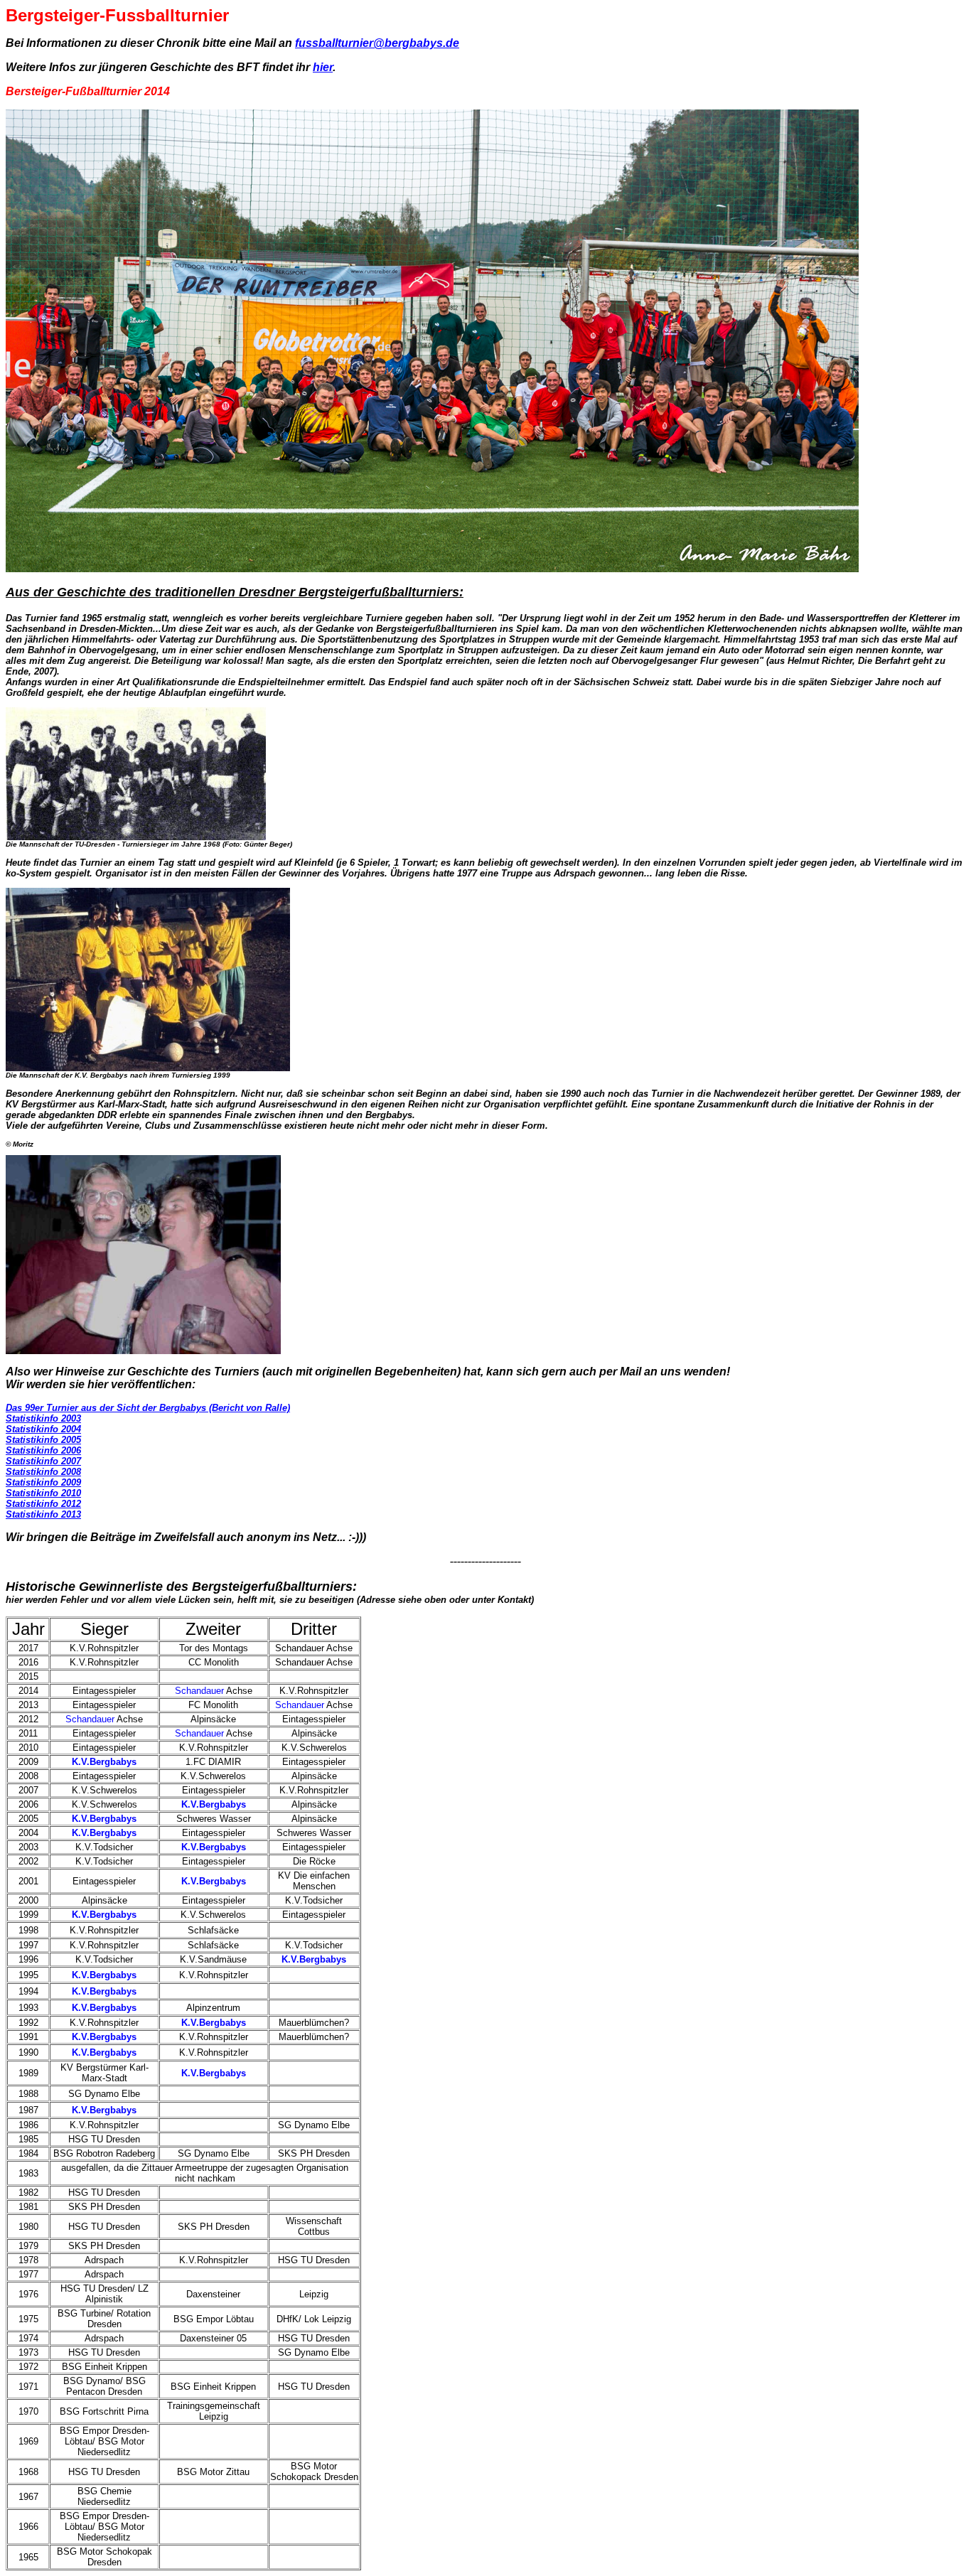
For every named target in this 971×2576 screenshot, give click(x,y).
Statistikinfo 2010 (43, 1493)
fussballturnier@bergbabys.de (377, 43)
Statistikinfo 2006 (43, 1450)
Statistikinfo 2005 (43, 1440)
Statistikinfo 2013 (43, 1514)
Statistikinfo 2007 (43, 1461)
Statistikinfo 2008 (43, 1472)
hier (323, 67)
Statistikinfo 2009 (43, 1482)
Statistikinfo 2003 (43, 1418)
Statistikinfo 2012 (43, 1504)
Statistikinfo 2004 (43, 1429)
